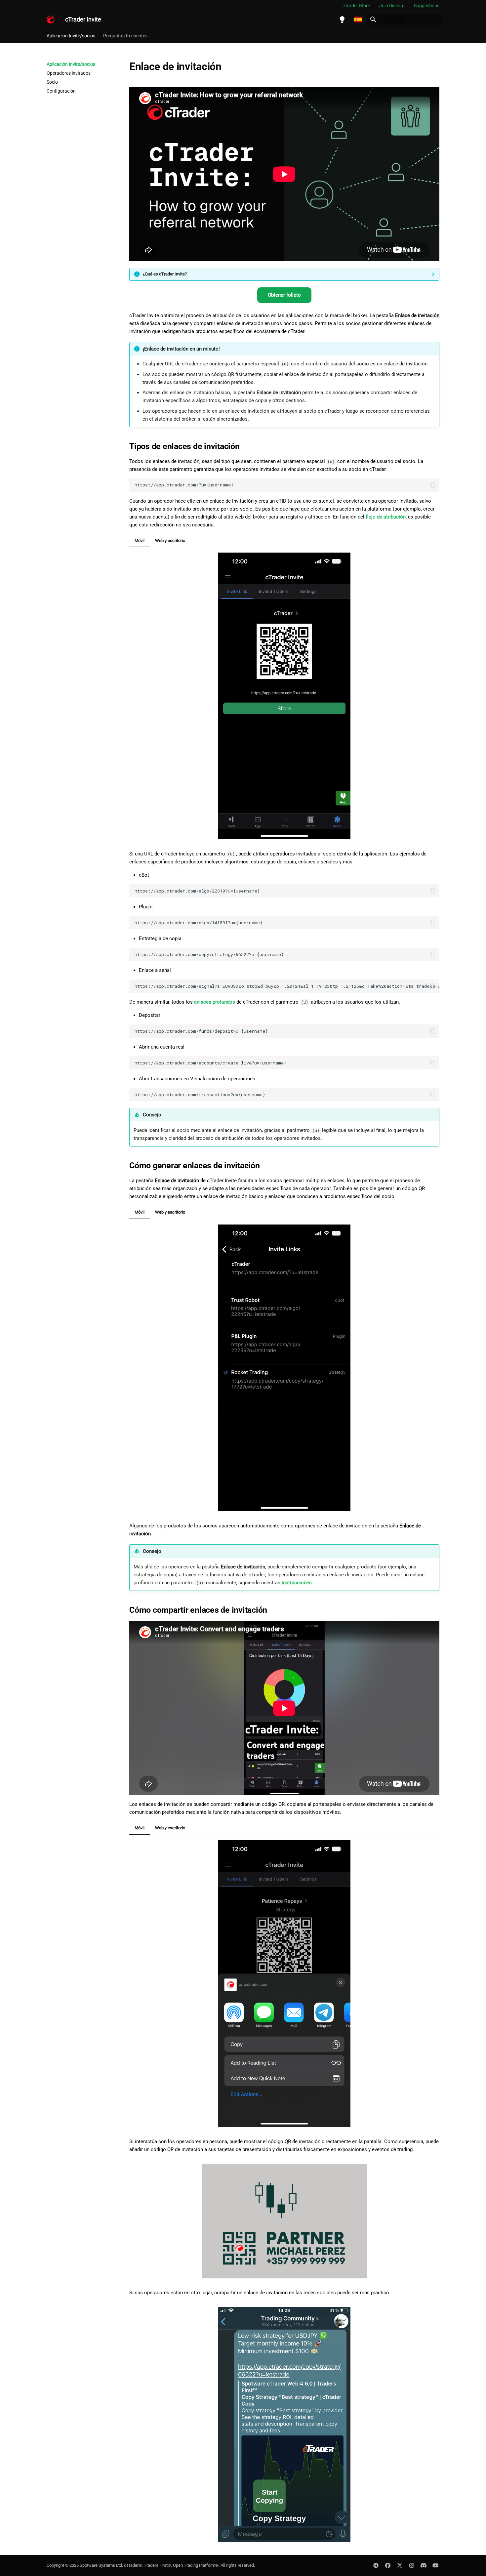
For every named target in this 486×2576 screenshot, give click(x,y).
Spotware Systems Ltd (101, 2565)
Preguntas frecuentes (125, 36)
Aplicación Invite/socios (71, 36)
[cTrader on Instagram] (412, 2565)
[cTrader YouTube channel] (435, 2565)
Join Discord (392, 6)
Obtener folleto (284, 295)
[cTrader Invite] (51, 20)
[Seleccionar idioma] (358, 20)
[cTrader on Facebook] (388, 2565)
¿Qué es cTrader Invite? (165, 274)
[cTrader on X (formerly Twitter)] (400, 2565)
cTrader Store (356, 6)
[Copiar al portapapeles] (433, 485)
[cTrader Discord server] (424, 2565)
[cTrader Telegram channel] (376, 2565)
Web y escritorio (170, 540)
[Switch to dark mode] (342, 20)
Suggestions (427, 6)
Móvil (140, 540)
